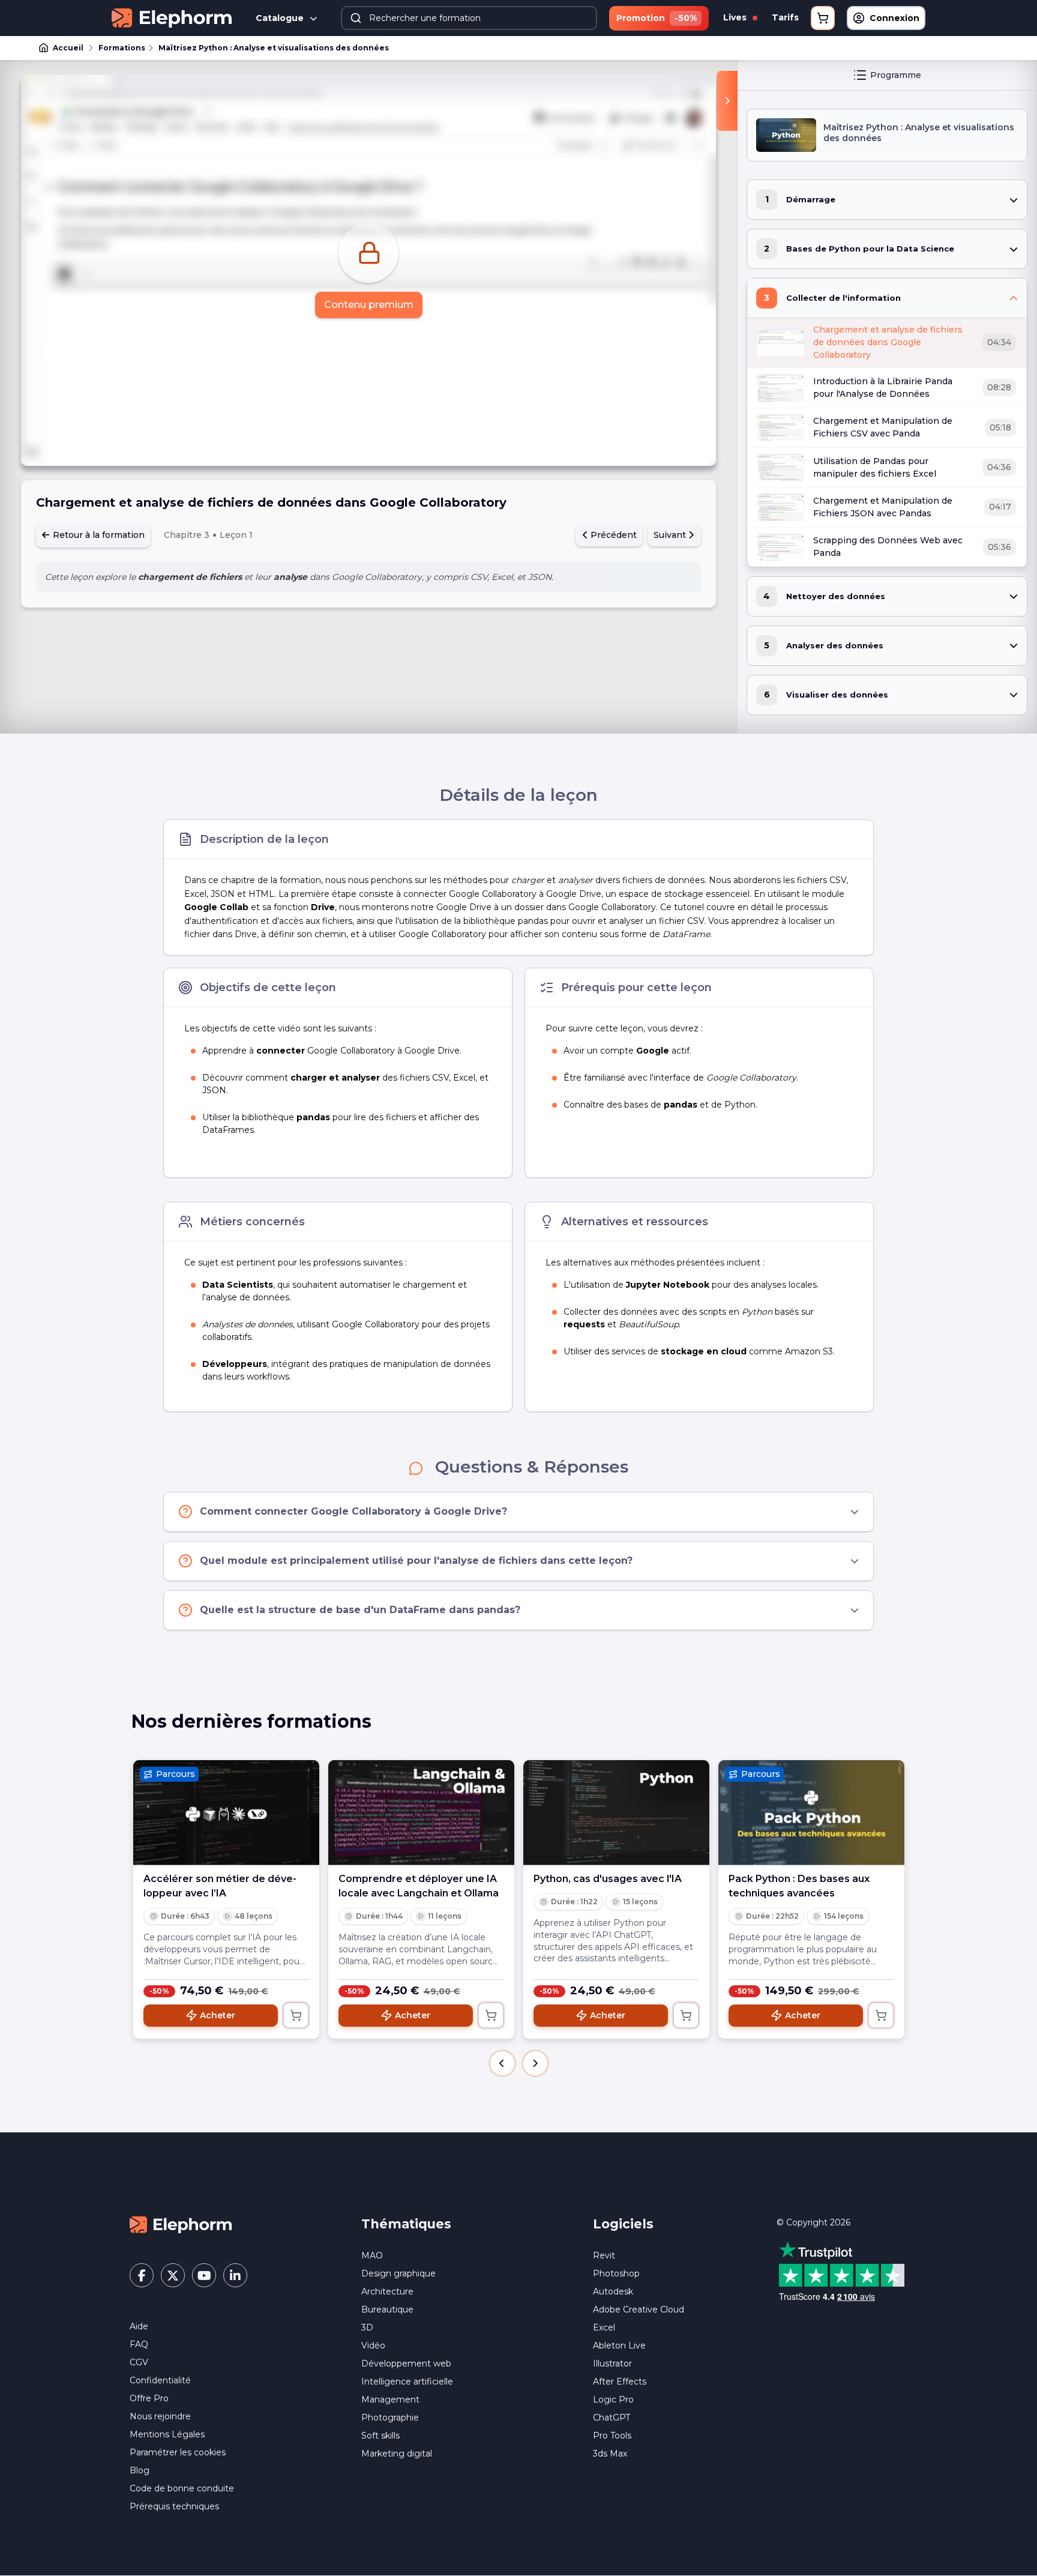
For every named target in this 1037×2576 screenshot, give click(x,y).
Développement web (406, 2363)
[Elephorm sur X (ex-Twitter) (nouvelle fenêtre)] (173, 2275)
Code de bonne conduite (182, 2488)
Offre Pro (149, 2398)
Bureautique (387, 2309)
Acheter (218, 2015)
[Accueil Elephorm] (181, 2224)
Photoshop (616, 2273)
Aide (139, 2326)
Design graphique (398, 2273)
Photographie (390, 2418)
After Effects (620, 2381)
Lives (736, 17)
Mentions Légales (167, 2434)
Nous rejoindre (160, 2416)
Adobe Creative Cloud (639, 2309)
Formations (122, 48)
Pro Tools (612, 2436)
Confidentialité (160, 2380)
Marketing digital (397, 2454)
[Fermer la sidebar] (727, 101)
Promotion (657, 18)
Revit (604, 2255)
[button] (502, 2063)
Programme (896, 75)
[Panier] (823, 18)
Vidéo (373, 2345)
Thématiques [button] (406, 2224)
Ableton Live (619, 2345)
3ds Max (610, 2454)
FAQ (139, 2344)
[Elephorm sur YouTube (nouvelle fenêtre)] (204, 2275)
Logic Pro (613, 2400)
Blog (140, 2470)
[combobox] (469, 18)
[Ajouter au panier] (296, 2015)
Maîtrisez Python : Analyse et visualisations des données (274, 48)
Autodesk (613, 2291)
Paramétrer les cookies (178, 2452)
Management (390, 2400)
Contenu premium (369, 305)
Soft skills (380, 2436)
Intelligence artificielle (407, 2381)
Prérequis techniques (174, 2506)
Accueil (68, 48)
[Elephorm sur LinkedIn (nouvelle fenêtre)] (235, 2275)
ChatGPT (612, 2418)
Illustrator (612, 2363)
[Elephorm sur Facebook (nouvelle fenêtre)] (142, 2275)
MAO (372, 2255)
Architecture (387, 2291)
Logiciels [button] (623, 2224)
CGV (139, 2362)
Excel (604, 2327)
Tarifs (785, 17)
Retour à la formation (98, 535)
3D (367, 2327)
